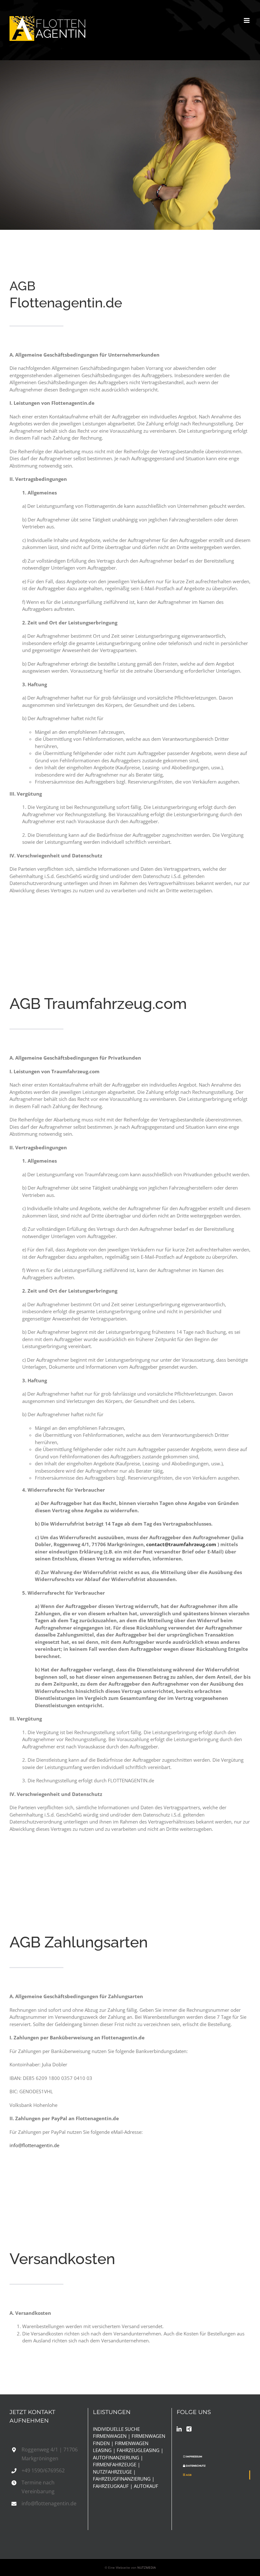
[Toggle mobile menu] (247, 20)
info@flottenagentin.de (34, 2145)
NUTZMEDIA (146, 2567)
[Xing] (189, 2429)
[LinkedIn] (179, 2429)
